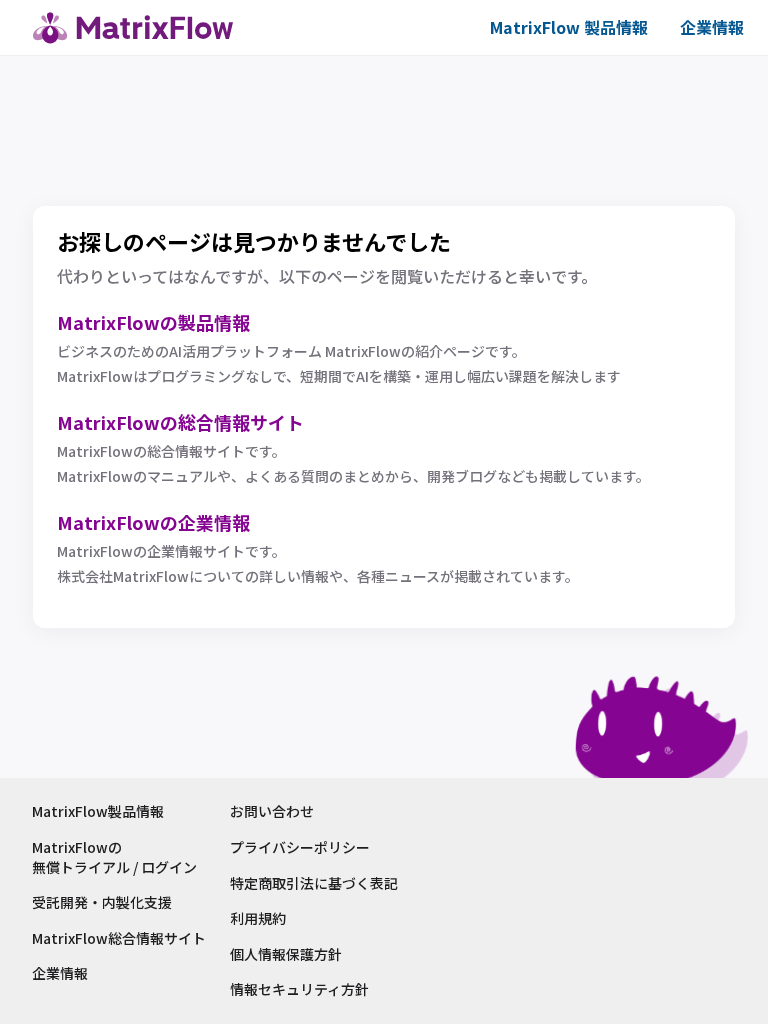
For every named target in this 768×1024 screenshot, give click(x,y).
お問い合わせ (272, 811)
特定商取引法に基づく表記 (314, 883)
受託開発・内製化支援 (102, 902)
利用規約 (258, 918)
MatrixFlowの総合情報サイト (180, 422)
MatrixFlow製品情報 (98, 811)
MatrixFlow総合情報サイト (119, 938)
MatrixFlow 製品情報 (569, 27)
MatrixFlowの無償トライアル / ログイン (114, 857)
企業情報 (712, 27)
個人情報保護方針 (286, 954)
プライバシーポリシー (300, 847)
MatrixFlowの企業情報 (153, 522)
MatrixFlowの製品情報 (153, 322)
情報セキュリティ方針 (299, 989)
